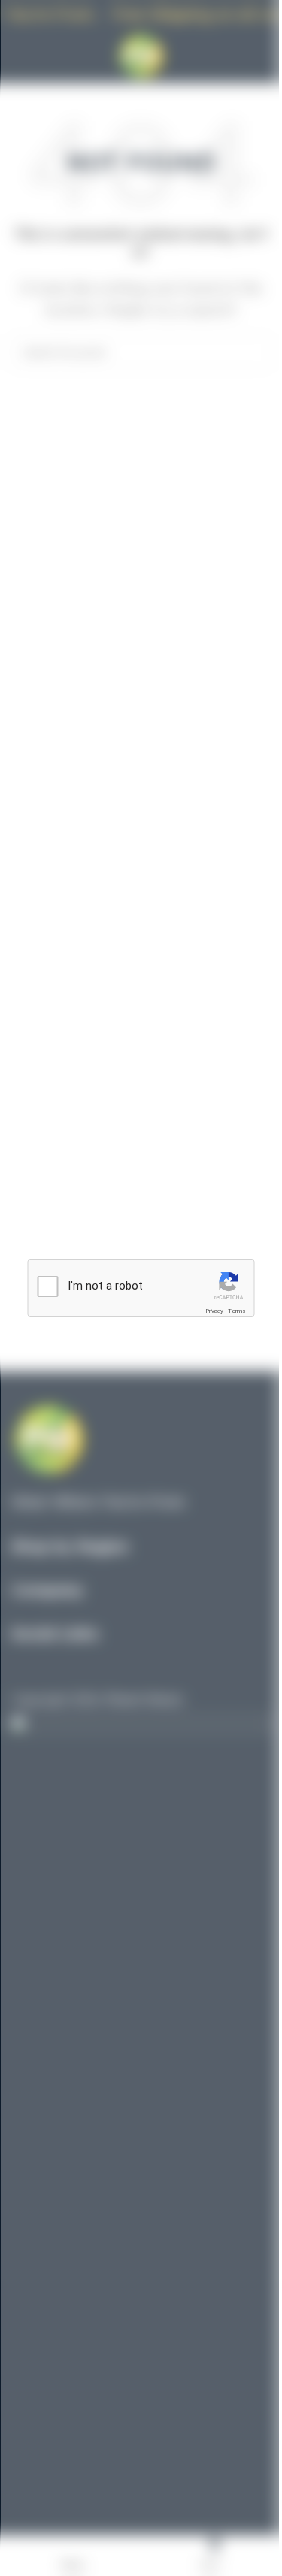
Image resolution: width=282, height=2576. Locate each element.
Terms (237, 1311)
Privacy (214, 1311)
